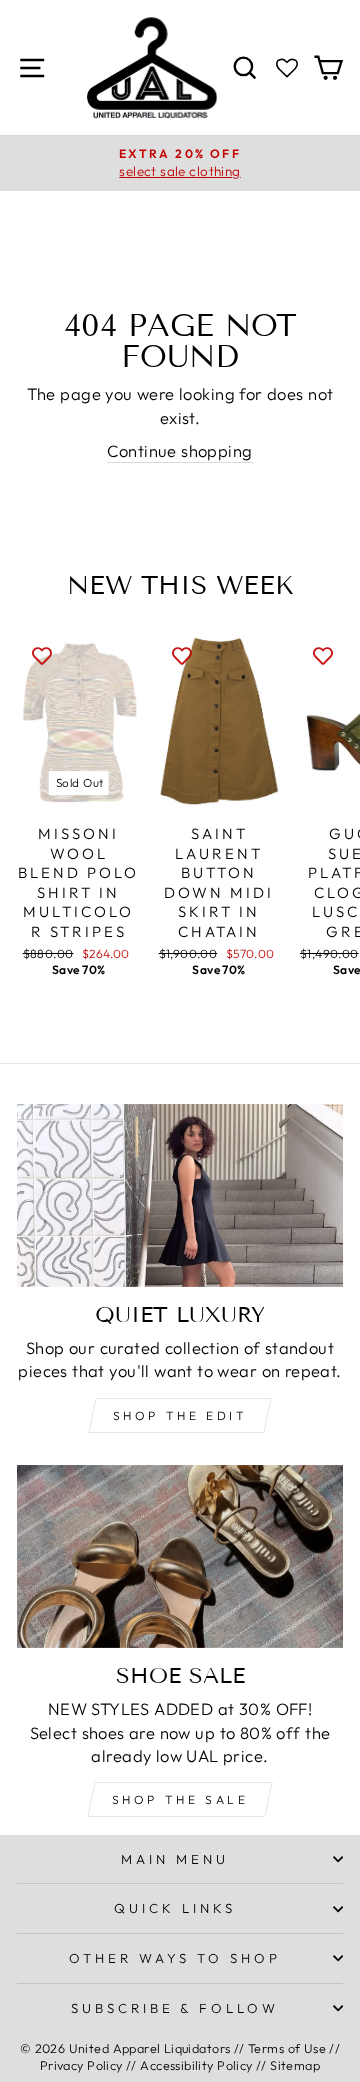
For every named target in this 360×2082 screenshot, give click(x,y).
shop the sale (180, 1799)
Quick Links (175, 1908)
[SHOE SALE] (180, 1556)
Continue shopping (179, 450)
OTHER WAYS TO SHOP (175, 1958)
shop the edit (180, 1415)
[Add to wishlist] (42, 654)
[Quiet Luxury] (180, 1195)
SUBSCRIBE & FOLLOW (175, 2008)
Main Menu (175, 1859)
